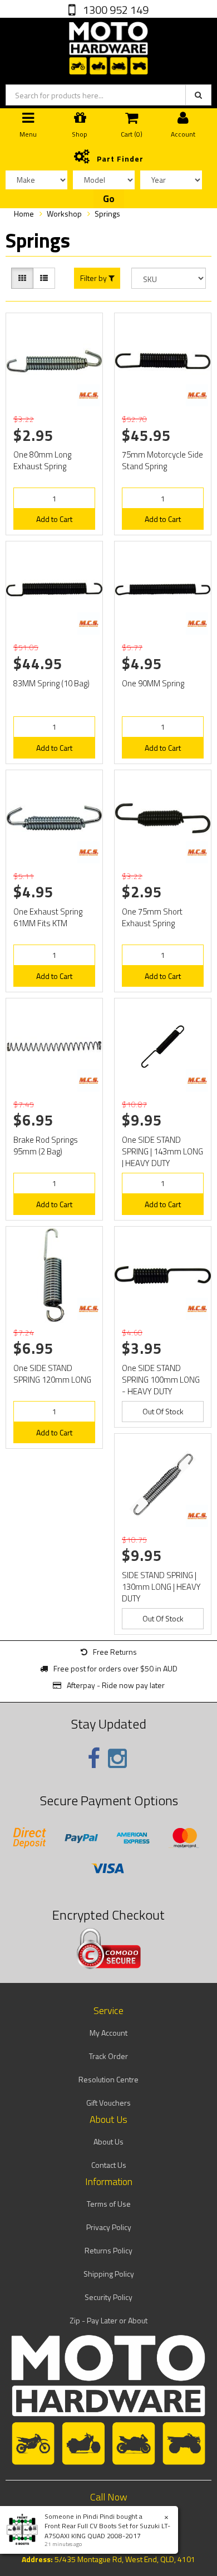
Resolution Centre (108, 2079)
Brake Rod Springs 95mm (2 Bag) (46, 1146)
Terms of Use (109, 2204)
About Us (108, 2141)
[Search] (198, 95)
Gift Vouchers (108, 2103)
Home (24, 214)
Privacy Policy (109, 2227)
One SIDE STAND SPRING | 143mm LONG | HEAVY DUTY (162, 1151)
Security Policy (108, 2297)
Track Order (108, 2056)
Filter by (94, 278)
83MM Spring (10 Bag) (51, 683)
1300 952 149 (115, 10)
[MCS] (88, 395)
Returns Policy (108, 2250)
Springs (107, 214)
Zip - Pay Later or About (108, 2320)
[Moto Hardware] (108, 46)
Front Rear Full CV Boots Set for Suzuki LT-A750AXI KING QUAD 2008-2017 (107, 2530)
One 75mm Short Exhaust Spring (152, 917)
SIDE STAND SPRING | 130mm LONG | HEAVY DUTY (161, 1587)
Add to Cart (54, 519)
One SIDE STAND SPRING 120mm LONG (52, 1374)
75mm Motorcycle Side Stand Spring (162, 460)
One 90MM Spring (153, 683)
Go (109, 199)
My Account (108, 2033)
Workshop (64, 214)
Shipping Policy (109, 2274)
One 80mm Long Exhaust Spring (42, 460)
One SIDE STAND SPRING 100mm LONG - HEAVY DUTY (161, 1380)
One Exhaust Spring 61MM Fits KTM (48, 917)
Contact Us (109, 2165)
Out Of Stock (163, 1411)
